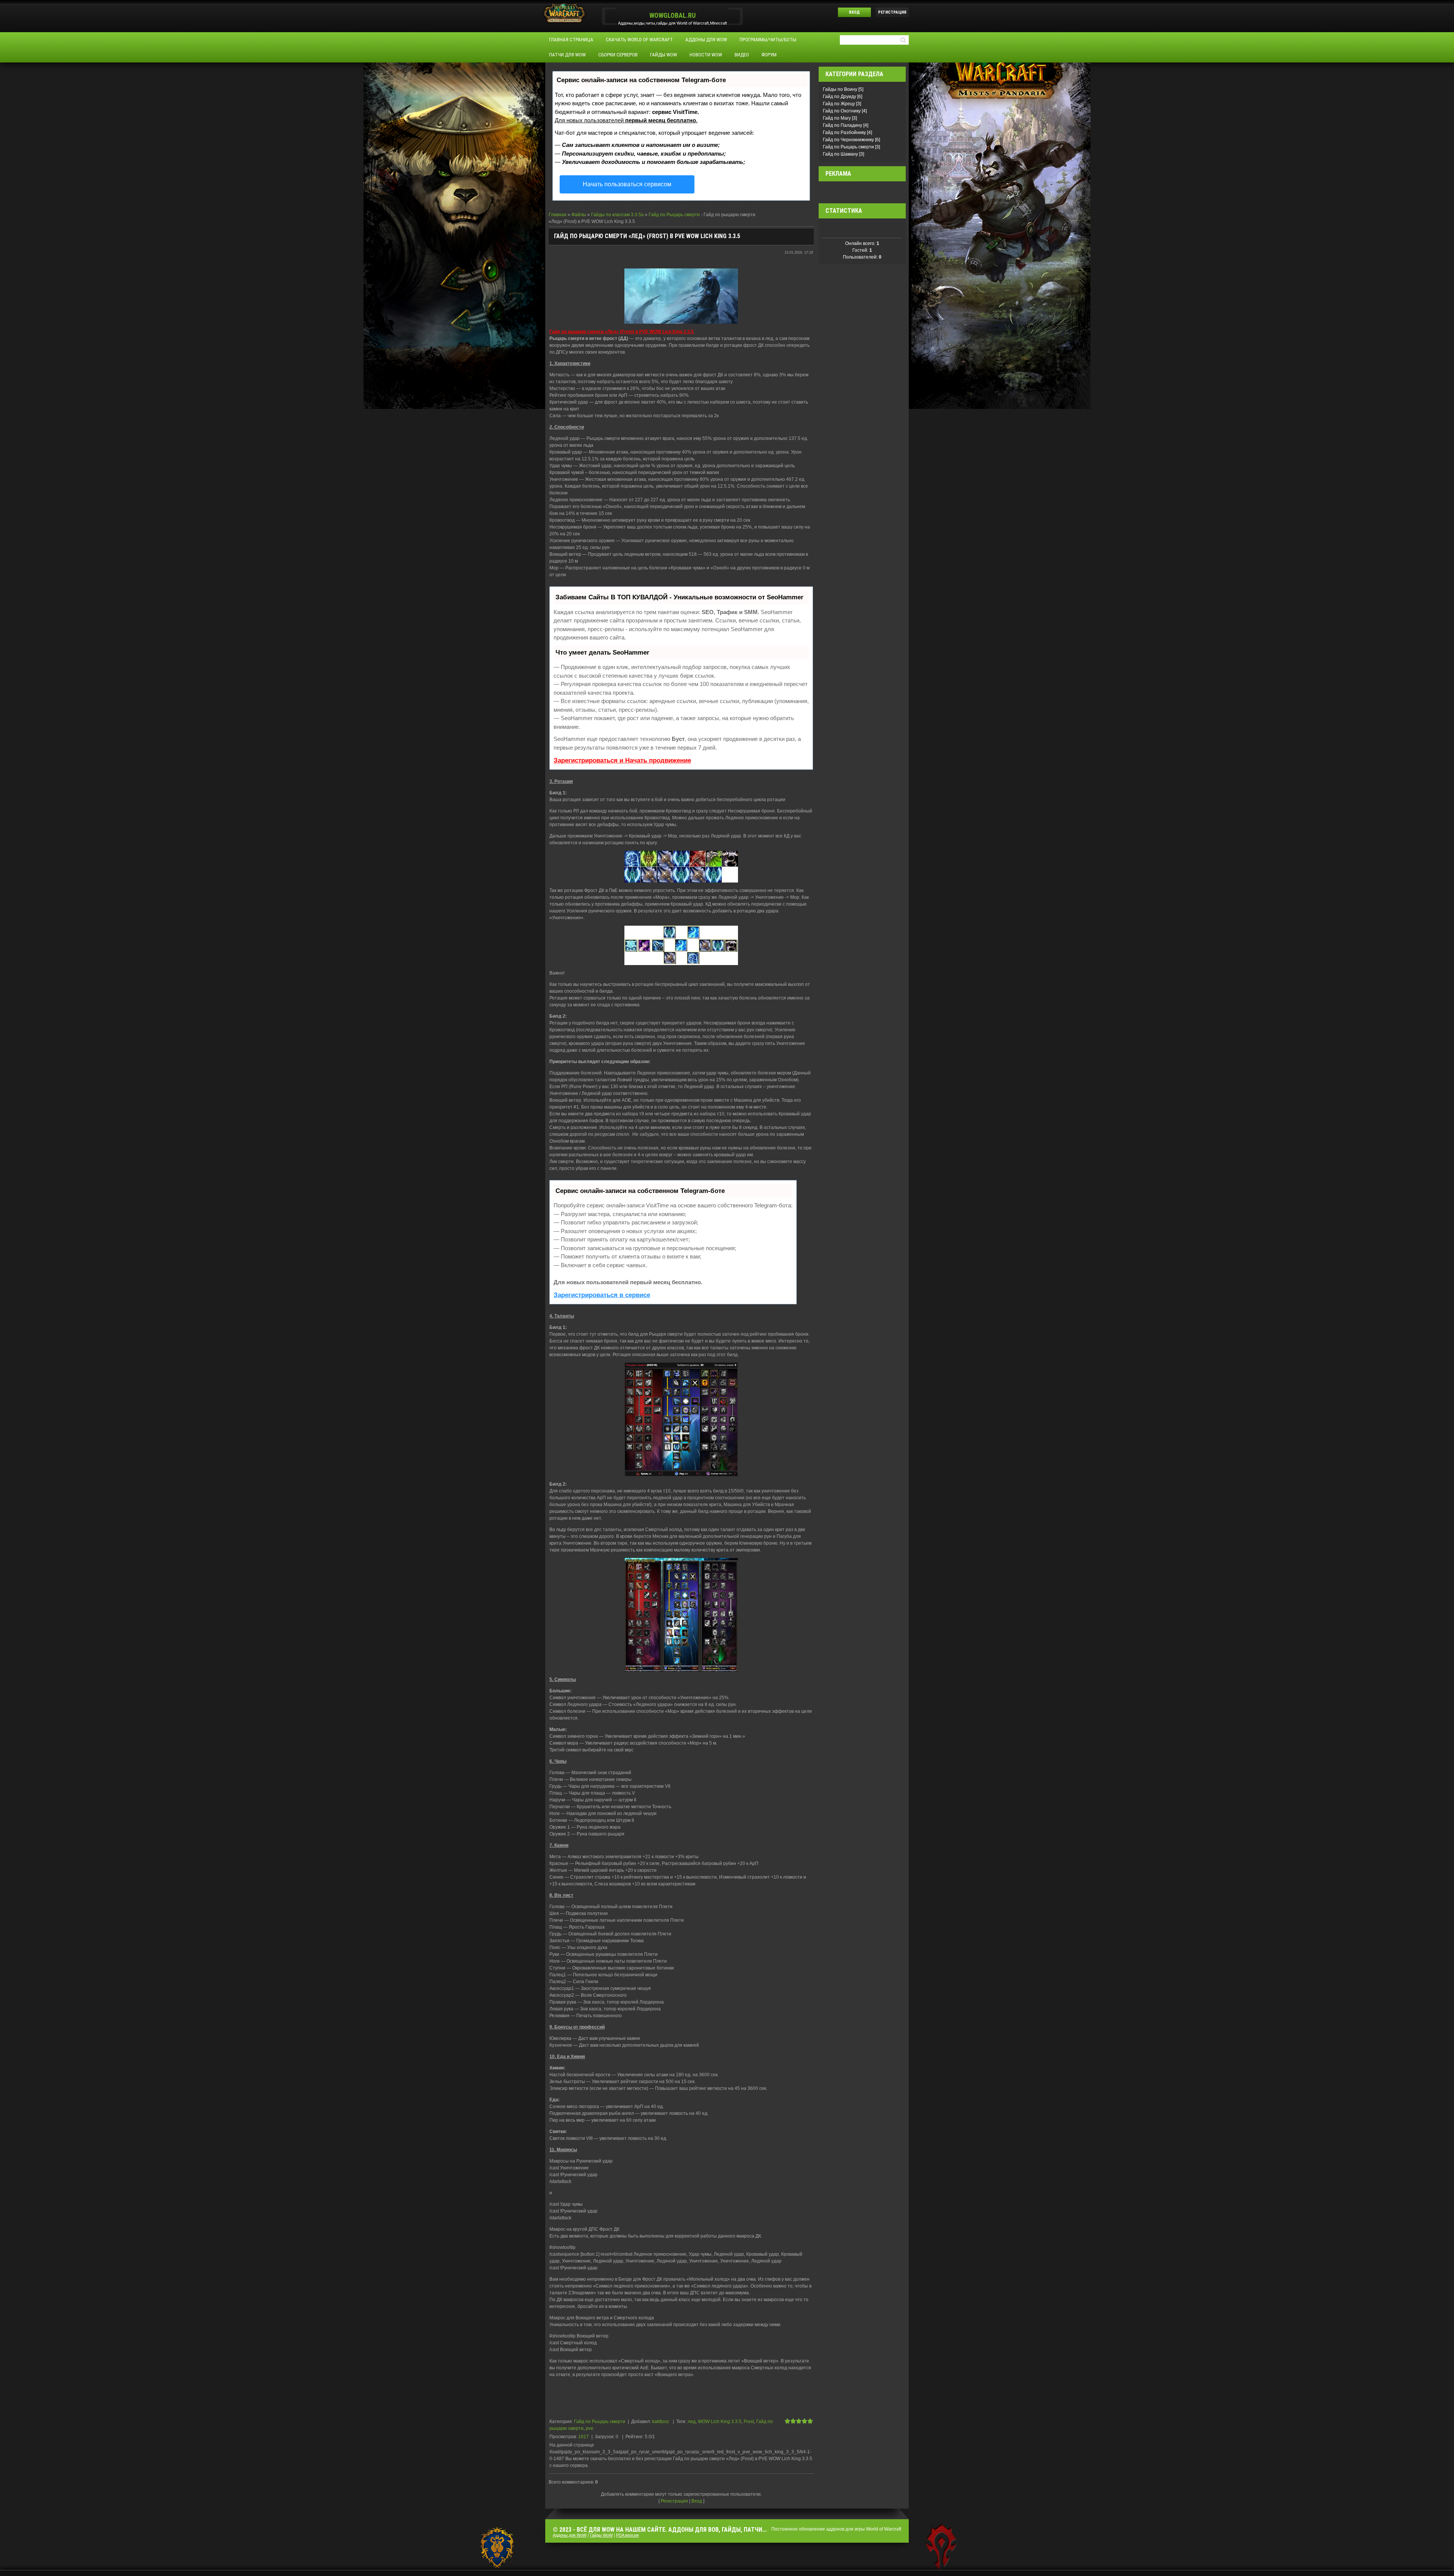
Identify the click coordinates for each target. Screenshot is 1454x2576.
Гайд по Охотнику (842, 111)
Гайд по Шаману (840, 154)
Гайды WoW (601, 2535)
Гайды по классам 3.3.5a (617, 215)
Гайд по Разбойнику (844, 133)
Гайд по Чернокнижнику (848, 140)
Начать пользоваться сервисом (627, 184)
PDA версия (627, 2535)
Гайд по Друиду (839, 97)
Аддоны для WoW (570, 2535)
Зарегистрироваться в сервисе (602, 1295)
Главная (558, 215)
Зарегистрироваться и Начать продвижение (622, 760)
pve (590, 2428)
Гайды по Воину (840, 89)
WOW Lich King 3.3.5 (720, 2422)
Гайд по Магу (837, 118)
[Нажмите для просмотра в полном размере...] (681, 296)
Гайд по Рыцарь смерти (674, 215)
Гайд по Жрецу (839, 104)
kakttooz (661, 2422)
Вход (854, 12)
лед (692, 2422)
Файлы (579, 215)
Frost (749, 2422)
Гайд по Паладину (842, 125)
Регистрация (892, 12)
